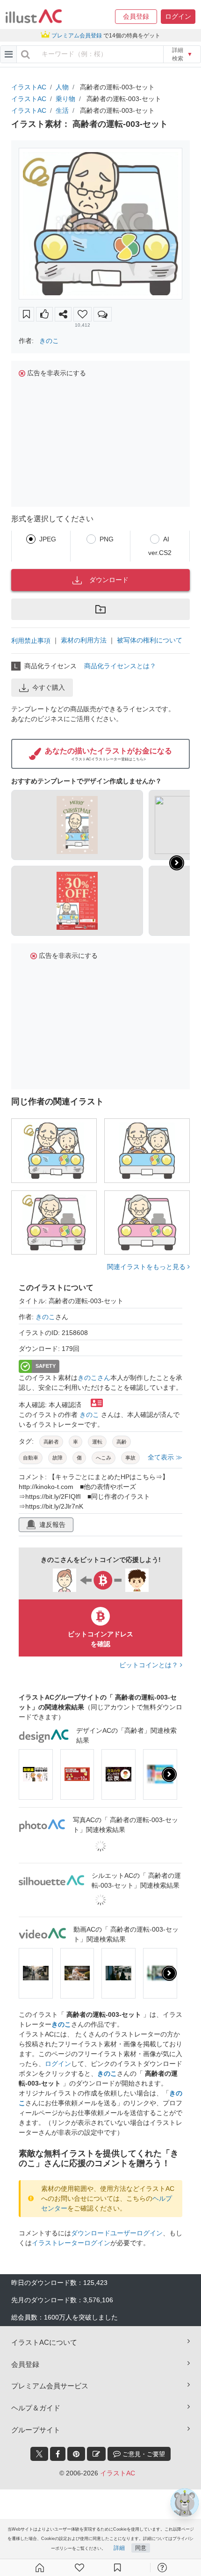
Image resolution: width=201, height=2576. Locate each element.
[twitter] (39, 2454)
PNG (107, 539)
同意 (141, 2548)
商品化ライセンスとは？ (120, 666)
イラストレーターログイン (71, 2243)
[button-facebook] (58, 2454)
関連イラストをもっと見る (147, 1267)
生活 (62, 110)
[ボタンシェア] (63, 314)
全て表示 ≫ (165, 1457)
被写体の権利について (150, 640)
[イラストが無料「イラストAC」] (34, 16)
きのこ (49, 341)
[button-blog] (96, 2454)
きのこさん (94, 1378)
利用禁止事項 (31, 641)
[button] (136, 17)
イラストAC (29, 87)
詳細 (119, 2548)
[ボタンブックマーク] (26, 314)
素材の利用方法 (84, 640)
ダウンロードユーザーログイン (117, 2233)
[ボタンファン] (83, 314)
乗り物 (65, 99)
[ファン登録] (79, 2568)
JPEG (48, 539)
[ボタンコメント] (103, 314)
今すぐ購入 (49, 687)
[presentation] (177, 863)
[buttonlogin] (25, 54)
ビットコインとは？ (150, 1665)
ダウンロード (109, 580)
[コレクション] (117, 2568)
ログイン (58, 2064)
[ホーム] (40, 2568)
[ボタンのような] (44, 314)
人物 (62, 87)
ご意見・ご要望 (143, 2454)
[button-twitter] (39, 2454)
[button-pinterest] (76, 2454)
